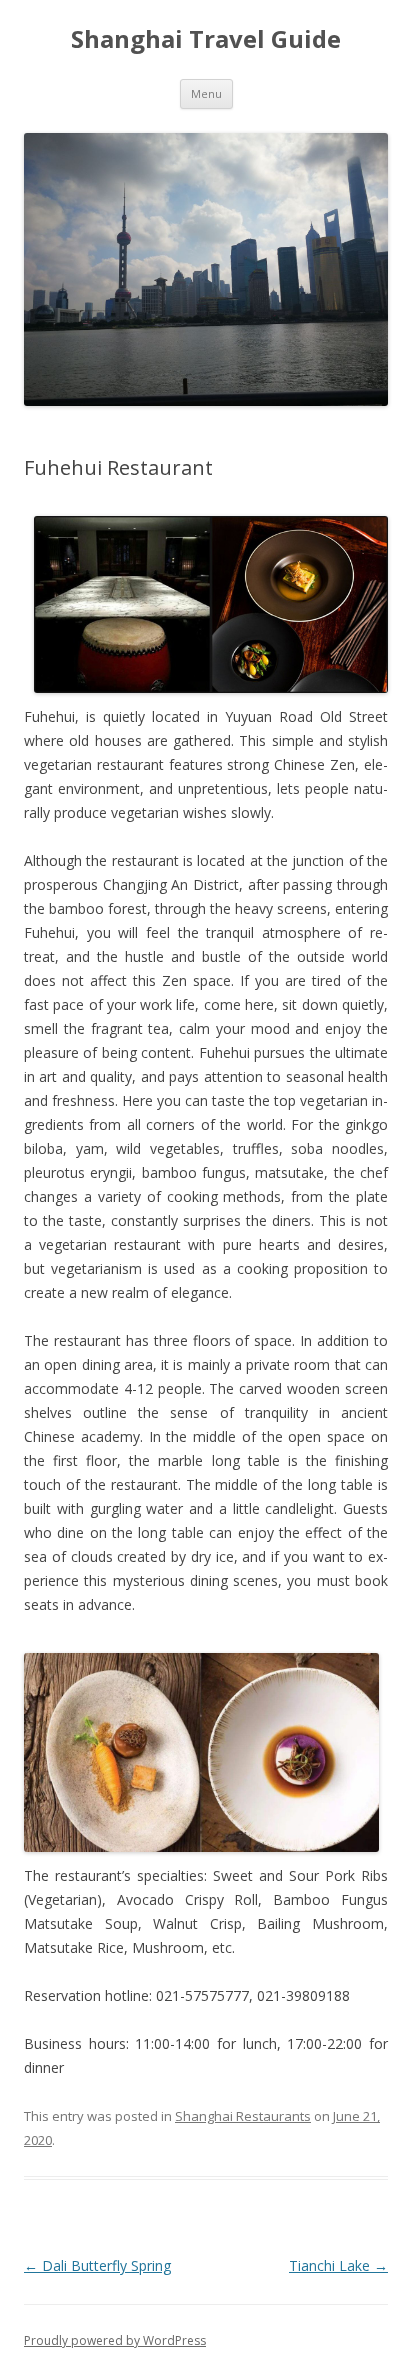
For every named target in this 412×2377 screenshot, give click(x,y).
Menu (206, 93)
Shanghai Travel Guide (206, 39)
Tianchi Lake (338, 2265)
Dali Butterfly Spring (97, 2265)
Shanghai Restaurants (243, 2116)
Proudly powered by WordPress (115, 2340)
